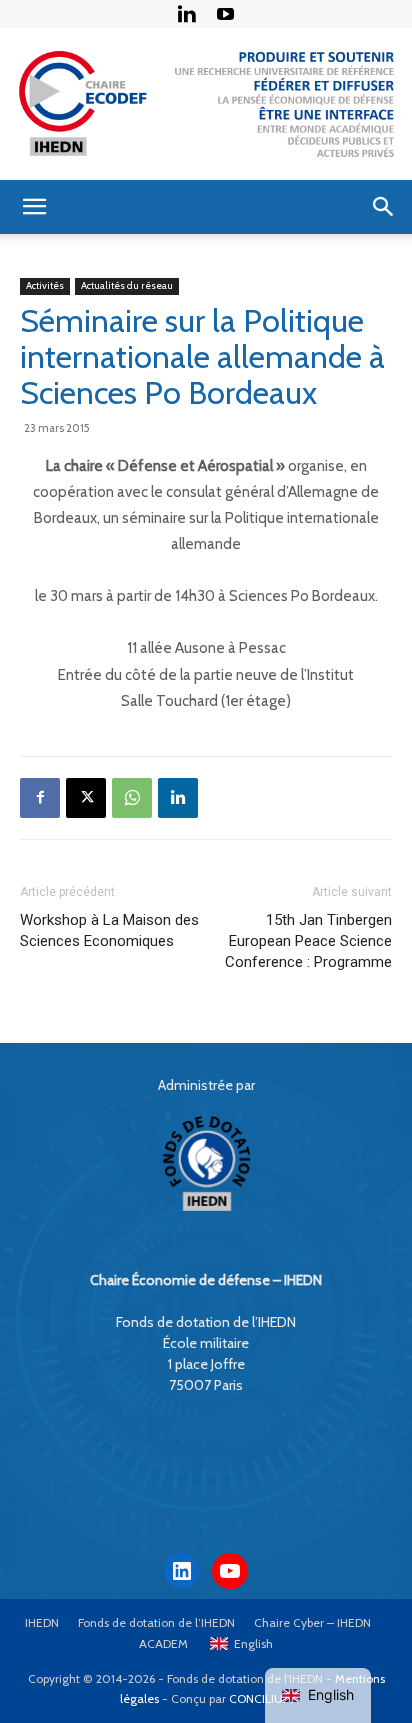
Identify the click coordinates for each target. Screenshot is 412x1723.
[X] (86, 798)
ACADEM (163, 1643)
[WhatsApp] (132, 798)
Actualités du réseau (127, 285)
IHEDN (42, 1622)
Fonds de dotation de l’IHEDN (156, 1622)
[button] (34, 207)
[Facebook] (40, 798)
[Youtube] (226, 14)
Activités (45, 285)
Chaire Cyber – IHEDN (312, 1622)
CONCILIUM (261, 1698)
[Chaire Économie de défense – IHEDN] (206, 104)
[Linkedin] (187, 14)
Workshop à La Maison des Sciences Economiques (109, 930)
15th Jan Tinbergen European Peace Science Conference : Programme (308, 941)
